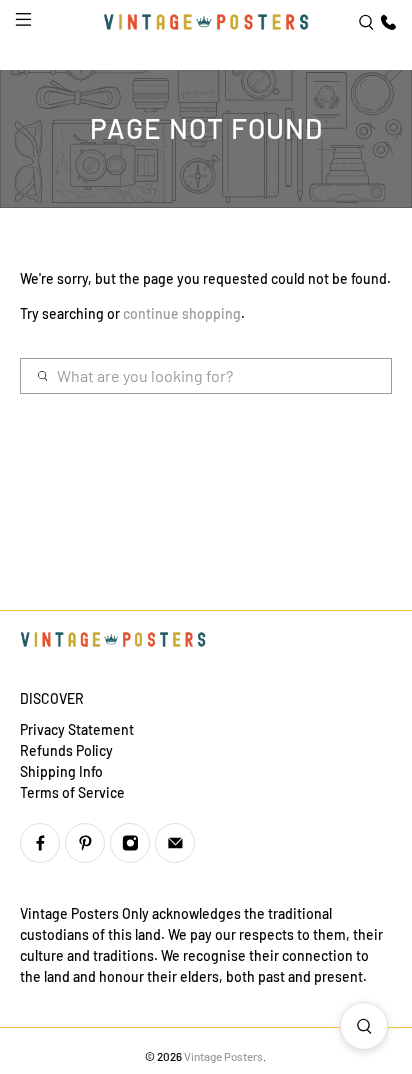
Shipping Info (61, 771)
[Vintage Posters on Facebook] (40, 843)
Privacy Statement (77, 729)
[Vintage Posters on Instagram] (130, 843)
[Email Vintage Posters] (175, 843)
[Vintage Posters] (206, 22)
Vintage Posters (223, 1056)
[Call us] (386, 22)
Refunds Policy (66, 750)
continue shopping (182, 313)
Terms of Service (72, 792)
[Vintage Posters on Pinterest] (85, 843)
